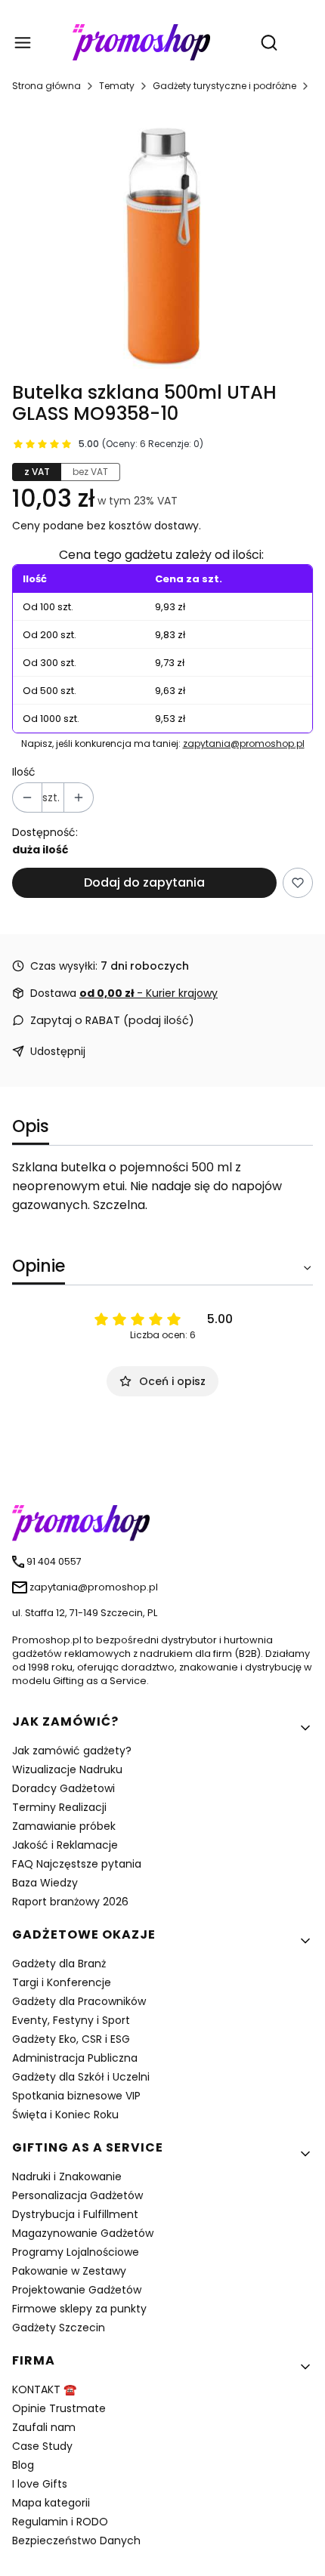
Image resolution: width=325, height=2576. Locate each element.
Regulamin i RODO (60, 2522)
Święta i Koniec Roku (65, 2115)
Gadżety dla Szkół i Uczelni (81, 2077)
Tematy (117, 86)
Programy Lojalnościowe (76, 2252)
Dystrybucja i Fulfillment (75, 2214)
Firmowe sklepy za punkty (79, 2309)
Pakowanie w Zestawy (69, 2271)
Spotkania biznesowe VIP (76, 2096)
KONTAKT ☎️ (44, 2389)
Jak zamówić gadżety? (72, 1751)
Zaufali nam (44, 2427)
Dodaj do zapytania (144, 882)
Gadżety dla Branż (59, 1964)
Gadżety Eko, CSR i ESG (71, 2039)
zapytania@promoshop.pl (244, 743)
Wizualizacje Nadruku (67, 1769)
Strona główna (46, 86)
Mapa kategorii (51, 2503)
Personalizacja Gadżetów (77, 2195)
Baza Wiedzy (45, 1883)
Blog (23, 2465)
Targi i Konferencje (62, 1982)
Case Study (42, 2446)
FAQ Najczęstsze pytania (77, 1864)
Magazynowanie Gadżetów (83, 2233)
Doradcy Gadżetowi (63, 1788)
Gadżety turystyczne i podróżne (224, 86)
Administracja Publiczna (75, 2058)
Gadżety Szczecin (59, 2328)
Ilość (24, 772)
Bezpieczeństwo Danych (76, 2541)
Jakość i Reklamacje (65, 1845)
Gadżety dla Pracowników (79, 2001)
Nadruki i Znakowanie (67, 2176)
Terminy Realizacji (59, 1807)
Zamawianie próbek (64, 1826)
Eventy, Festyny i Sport (71, 2020)
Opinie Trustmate (59, 2408)
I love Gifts (40, 2484)
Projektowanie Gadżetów (77, 2290)
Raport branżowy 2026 (70, 1902)
